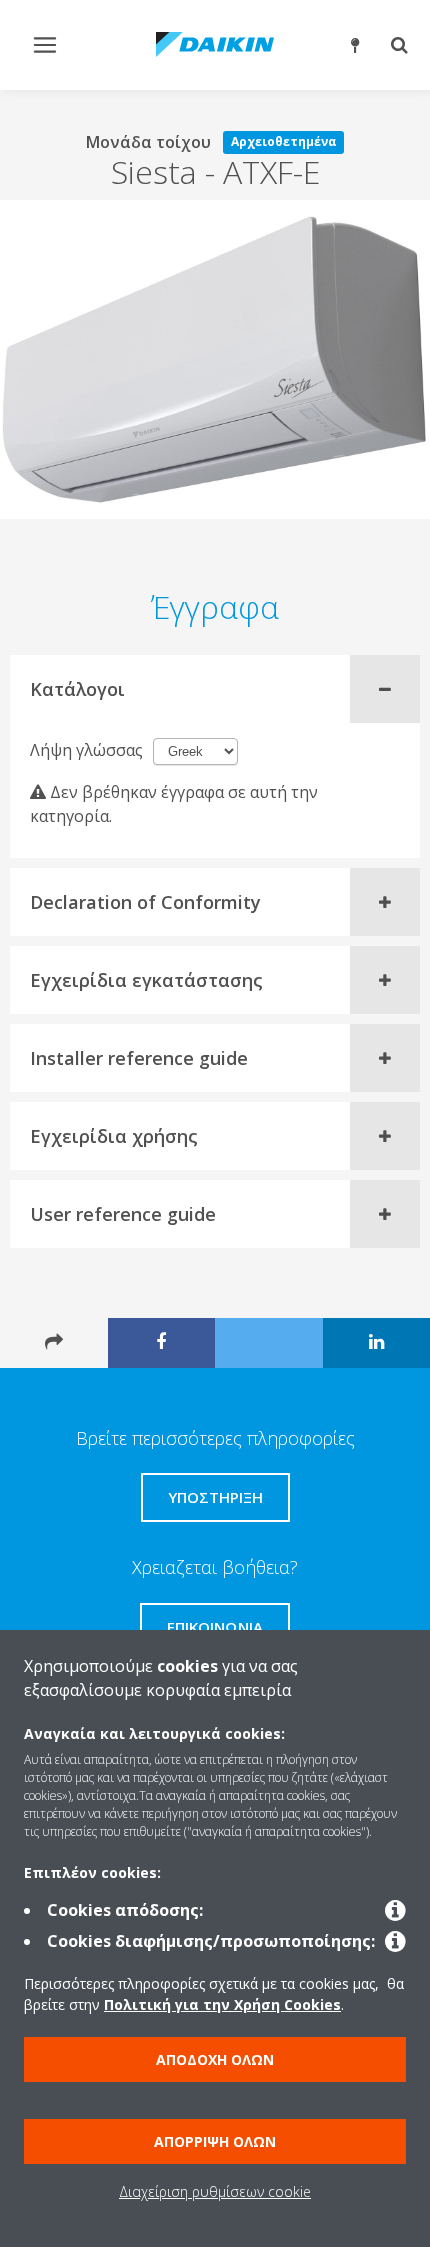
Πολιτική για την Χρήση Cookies (222, 2004)
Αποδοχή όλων (215, 2059)
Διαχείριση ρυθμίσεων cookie (215, 2191)
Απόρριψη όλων (215, 2141)
